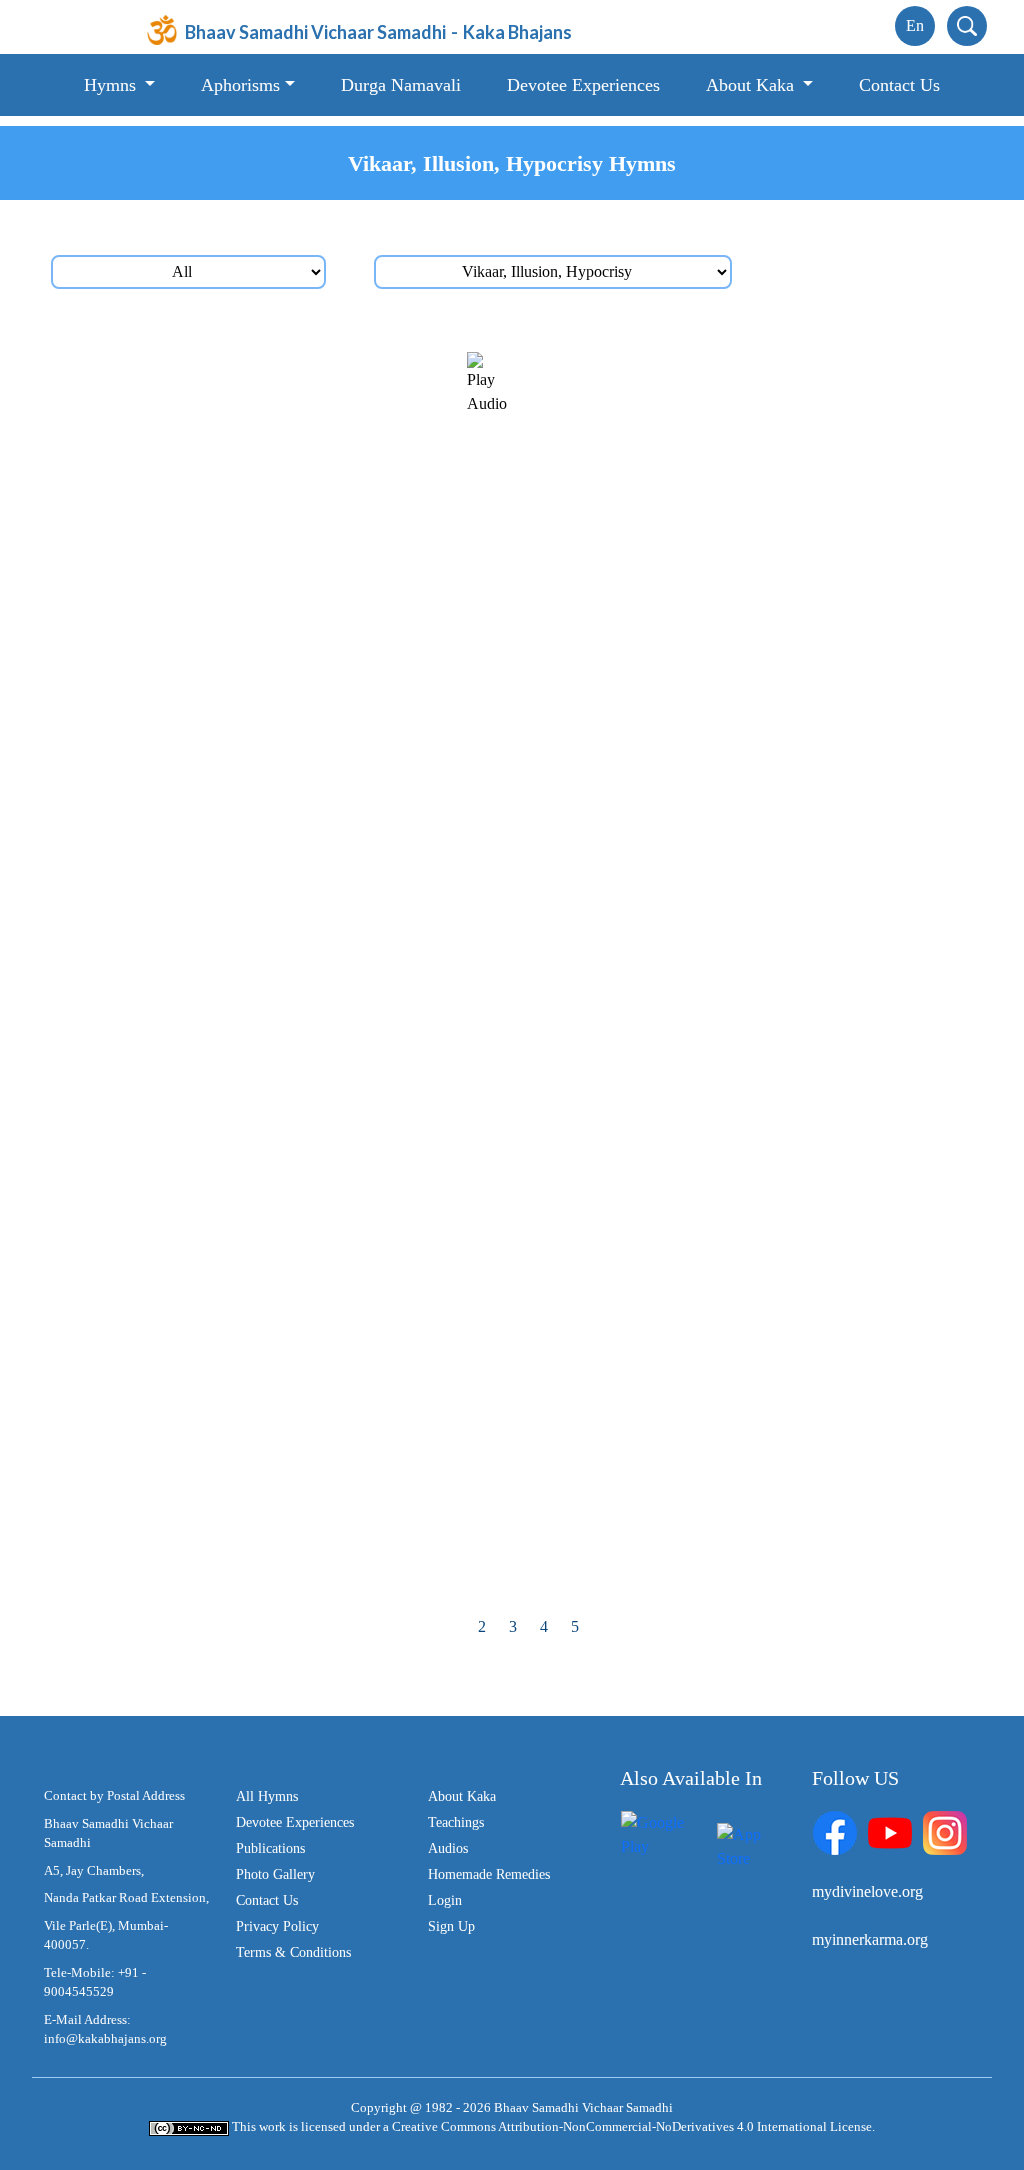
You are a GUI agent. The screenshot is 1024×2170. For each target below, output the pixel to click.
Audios (448, 1848)
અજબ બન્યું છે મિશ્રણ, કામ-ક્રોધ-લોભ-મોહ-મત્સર (269, 453)
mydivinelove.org (867, 1891)
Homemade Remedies (489, 1874)
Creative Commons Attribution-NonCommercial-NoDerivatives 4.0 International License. (633, 2126)
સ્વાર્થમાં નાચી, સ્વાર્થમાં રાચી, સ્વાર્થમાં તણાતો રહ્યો (754, 1380)
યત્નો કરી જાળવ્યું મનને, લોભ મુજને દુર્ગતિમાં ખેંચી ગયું (756, 887)
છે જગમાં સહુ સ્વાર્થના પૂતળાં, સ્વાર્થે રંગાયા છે (265, 1566)
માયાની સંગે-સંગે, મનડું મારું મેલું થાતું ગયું (255, 636)
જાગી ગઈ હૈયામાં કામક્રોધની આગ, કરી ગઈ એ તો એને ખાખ (286, 701)
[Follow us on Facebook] (835, 1831)
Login (445, 1900)
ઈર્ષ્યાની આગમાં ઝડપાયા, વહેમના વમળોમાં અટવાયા (258, 949)
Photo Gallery (275, 1874)
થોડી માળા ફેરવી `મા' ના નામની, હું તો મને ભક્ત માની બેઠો (272, 577)
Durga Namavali (401, 85)
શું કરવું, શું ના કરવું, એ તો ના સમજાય (243, 1008)
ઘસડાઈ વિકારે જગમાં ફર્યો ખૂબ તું (699, 760)
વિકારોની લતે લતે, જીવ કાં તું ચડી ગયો (716, 946)
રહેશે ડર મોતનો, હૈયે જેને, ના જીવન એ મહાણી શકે (756, 1566)
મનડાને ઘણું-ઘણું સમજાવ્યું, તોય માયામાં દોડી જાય (756, 574)
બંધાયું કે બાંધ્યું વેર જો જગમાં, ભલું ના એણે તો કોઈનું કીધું (269, 1445)
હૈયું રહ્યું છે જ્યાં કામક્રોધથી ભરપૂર (709, 512)
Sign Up (451, 1926)
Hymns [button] (112, 85)
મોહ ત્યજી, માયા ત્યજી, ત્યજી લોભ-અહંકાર (266, 363)
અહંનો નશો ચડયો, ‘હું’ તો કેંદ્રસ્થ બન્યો (723, 1504)
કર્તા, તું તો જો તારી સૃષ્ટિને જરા (220, 760)
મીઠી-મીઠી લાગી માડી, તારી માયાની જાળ (252, 1070)
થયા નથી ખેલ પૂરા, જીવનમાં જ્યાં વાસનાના (262, 822)
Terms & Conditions (293, 1952)
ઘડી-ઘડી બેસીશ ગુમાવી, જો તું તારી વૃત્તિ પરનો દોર (749, 1194)
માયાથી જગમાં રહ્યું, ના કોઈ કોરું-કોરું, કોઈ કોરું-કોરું (751, 1321)
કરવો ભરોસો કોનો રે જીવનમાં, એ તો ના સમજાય (277, 1504)
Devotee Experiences (583, 85)
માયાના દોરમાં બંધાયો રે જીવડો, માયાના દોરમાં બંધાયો (267, 1259)
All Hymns (267, 1796)
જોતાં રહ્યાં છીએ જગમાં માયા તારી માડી (721, 698)
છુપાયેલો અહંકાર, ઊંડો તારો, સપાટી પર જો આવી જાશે (749, 1445)
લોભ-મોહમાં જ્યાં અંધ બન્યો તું (693, 450)
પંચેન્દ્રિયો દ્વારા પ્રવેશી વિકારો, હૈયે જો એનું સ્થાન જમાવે (756, 366)
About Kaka (462, 1796)
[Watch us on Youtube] (890, 1831)
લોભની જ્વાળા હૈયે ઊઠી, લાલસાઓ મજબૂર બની (751, 1132)
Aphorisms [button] (240, 85)
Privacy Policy (277, 1926)
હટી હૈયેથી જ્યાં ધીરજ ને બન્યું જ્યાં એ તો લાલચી (757, 822)
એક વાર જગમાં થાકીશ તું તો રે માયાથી (245, 1318)
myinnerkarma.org (870, 1939)
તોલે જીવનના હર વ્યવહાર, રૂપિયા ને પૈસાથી (264, 1194)
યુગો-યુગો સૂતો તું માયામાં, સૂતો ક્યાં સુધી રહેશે (269, 1132)
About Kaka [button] (752, 85)
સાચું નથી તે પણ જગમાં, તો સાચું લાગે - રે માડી (740, 1070)
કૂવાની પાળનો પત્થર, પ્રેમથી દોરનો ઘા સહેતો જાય (283, 512)
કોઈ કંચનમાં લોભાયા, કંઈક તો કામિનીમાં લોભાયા (751, 1008)
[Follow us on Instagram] (945, 1831)
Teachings (456, 1822)
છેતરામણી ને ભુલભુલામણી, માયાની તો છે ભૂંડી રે (274, 1380)
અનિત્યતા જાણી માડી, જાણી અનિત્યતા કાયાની (280, 884)
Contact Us (899, 85)
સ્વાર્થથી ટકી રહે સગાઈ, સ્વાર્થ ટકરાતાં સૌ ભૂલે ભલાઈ (739, 639)
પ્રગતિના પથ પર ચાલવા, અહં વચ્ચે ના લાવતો (740, 1256)
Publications (270, 1848)
